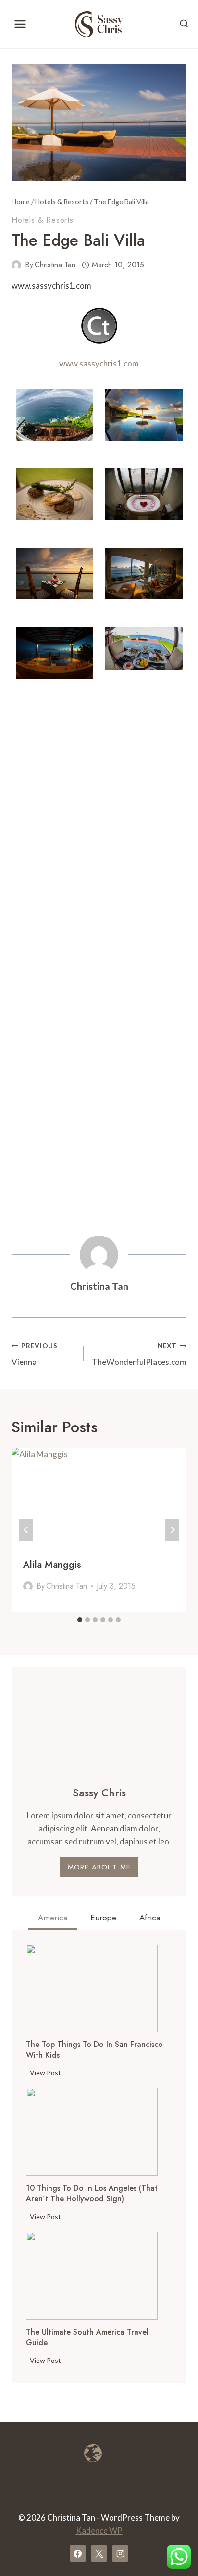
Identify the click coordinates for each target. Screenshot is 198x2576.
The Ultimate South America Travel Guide (87, 2337)
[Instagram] (120, 2553)
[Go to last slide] (26, 1530)
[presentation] (92, 1989)
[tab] (80, 1620)
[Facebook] (78, 2553)
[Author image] (16, 265)
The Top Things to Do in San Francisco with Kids (94, 2050)
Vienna (35, 1355)
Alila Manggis (52, 1565)
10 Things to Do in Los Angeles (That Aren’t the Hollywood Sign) (92, 2194)
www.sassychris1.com (99, 363)
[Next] (172, 1530)
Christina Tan (55, 265)
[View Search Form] (184, 24)
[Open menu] (20, 24)
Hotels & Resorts (43, 220)
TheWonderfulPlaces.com (139, 1355)
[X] (99, 2553)
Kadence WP (99, 2531)
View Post (47, 2074)
